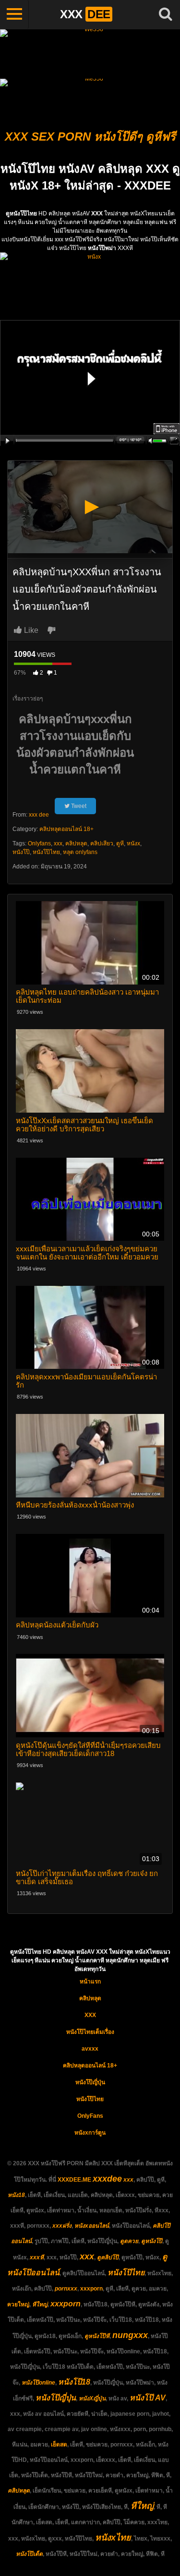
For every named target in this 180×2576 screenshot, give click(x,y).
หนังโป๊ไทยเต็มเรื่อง (90, 2032)
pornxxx (66, 2289)
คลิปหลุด (76, 843)
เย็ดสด (59, 2445)
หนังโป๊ (21, 852)
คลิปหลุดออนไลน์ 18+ (66, 829)
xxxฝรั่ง (62, 2226)
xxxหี (37, 2257)
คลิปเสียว (102, 843)
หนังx (133, 843)
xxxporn (91, 2289)
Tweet (78, 806)
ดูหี (120, 843)
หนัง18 (16, 2195)
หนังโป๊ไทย (46, 852)
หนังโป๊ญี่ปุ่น (90, 2082)
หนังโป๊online (38, 2383)
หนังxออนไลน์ (92, 2226)
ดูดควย (129, 2241)
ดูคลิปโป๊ (108, 2257)
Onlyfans (39, 843)
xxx (58, 843)
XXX (90, 2015)
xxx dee (39, 815)
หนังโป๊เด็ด (29, 2554)
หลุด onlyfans (80, 852)
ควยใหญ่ (18, 2304)
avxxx (90, 2049)
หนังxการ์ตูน (90, 2133)
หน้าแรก (90, 1982)
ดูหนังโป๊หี (97, 2336)
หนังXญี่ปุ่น (92, 2398)
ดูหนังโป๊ (152, 2241)
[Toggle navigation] (14, 14)
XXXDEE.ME (74, 2180)
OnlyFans (90, 2116)
